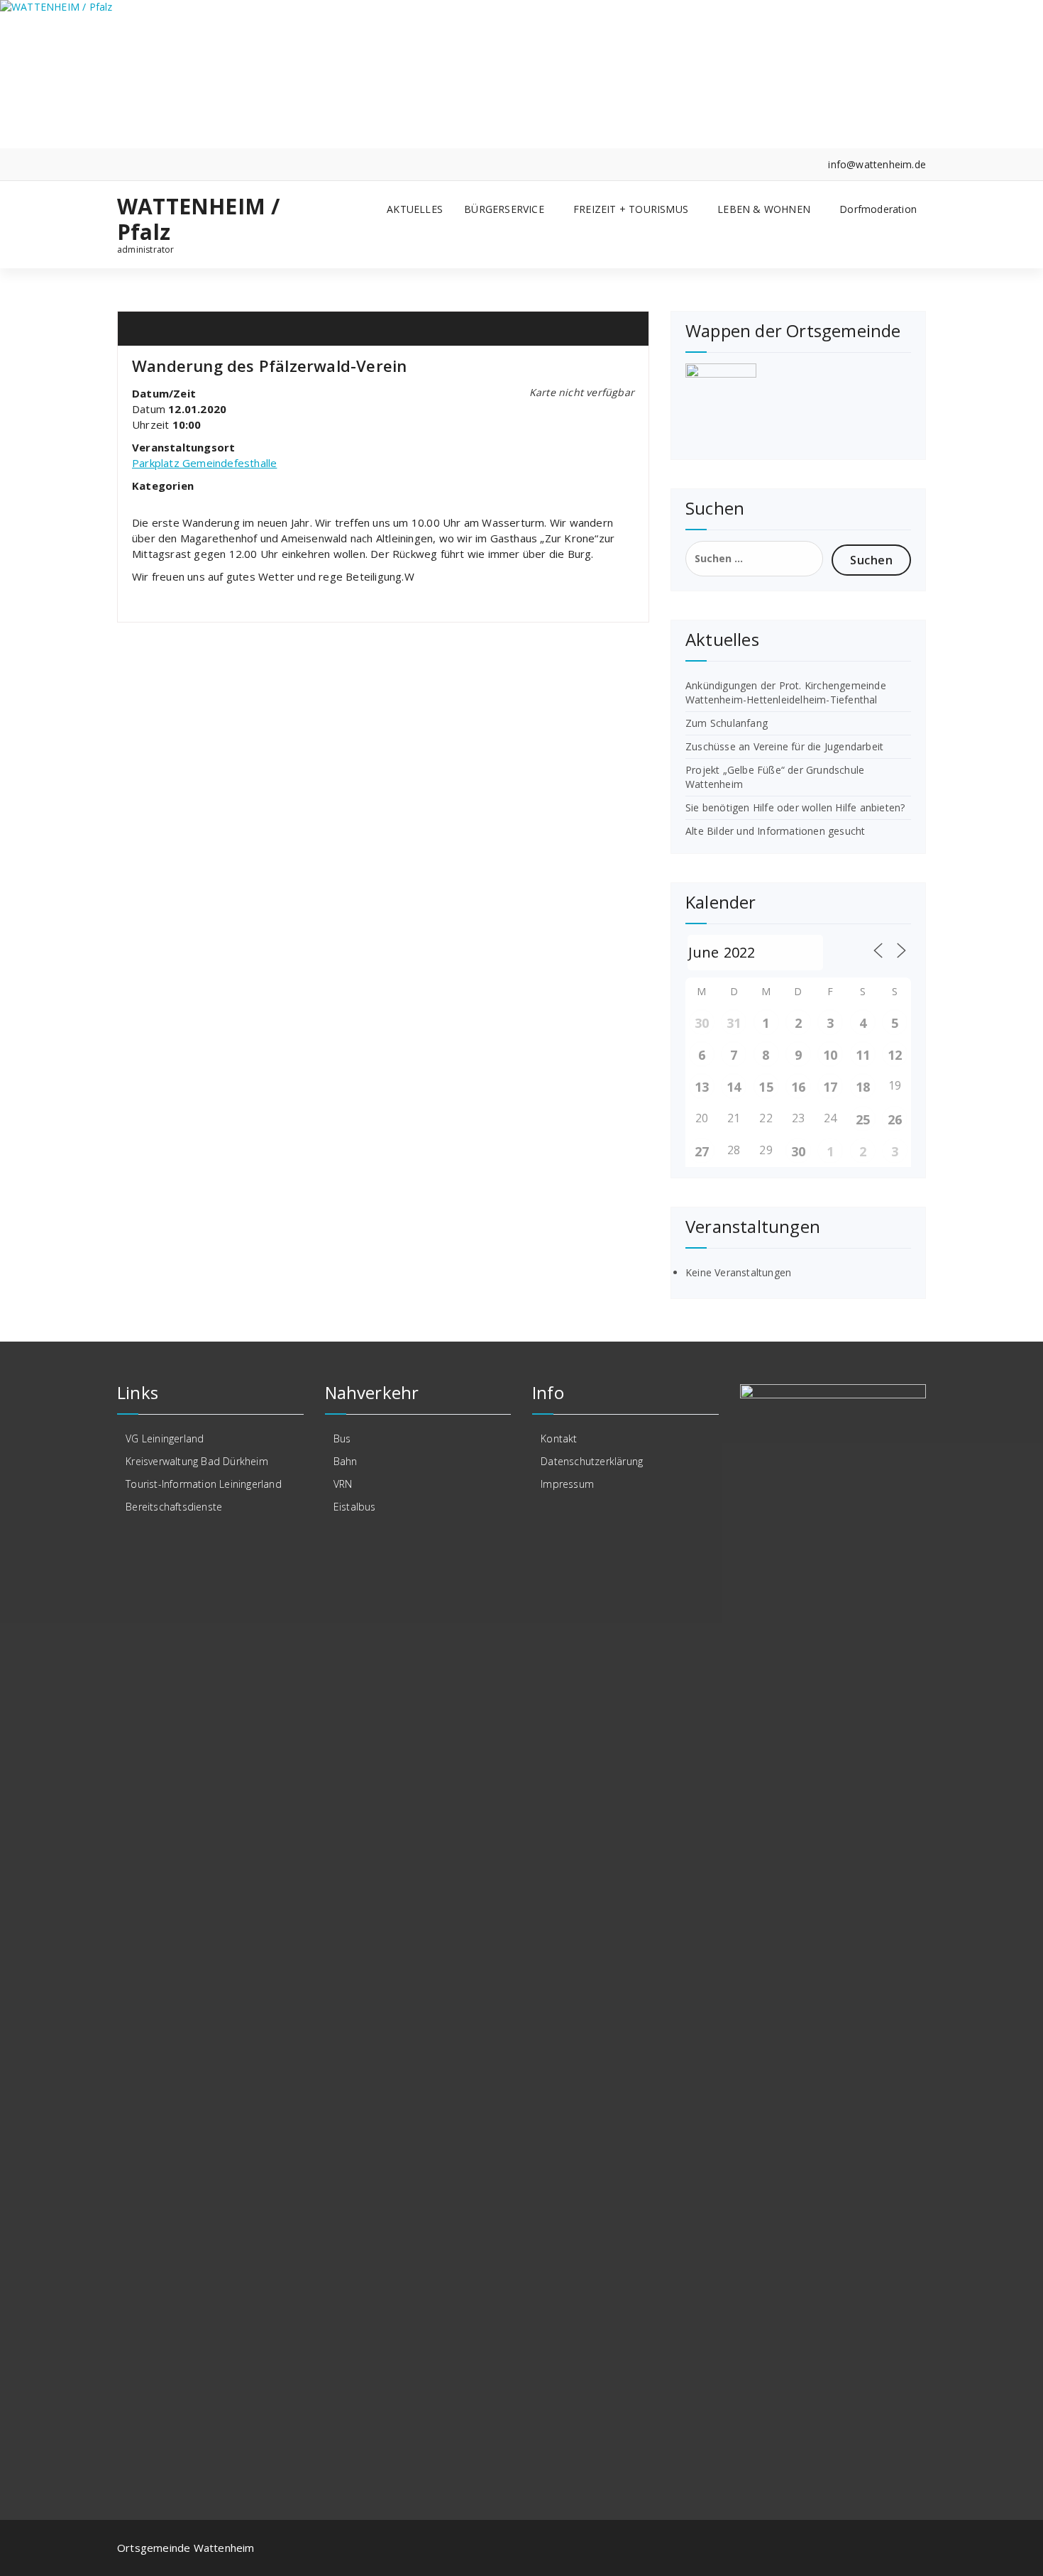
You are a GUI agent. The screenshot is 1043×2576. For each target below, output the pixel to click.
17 (830, 1087)
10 (830, 1055)
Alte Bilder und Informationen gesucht (775, 831)
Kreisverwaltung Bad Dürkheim (197, 1461)
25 (863, 1119)
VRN (343, 1484)
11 (863, 1055)
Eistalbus (355, 1507)
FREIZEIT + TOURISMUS (631, 209)
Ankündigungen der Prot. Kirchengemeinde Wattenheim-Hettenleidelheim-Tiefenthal (786, 692)
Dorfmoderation (878, 209)
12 (895, 1055)
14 (734, 1087)
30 (702, 1023)
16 (798, 1087)
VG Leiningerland (165, 1438)
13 (702, 1087)
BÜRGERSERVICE (504, 209)
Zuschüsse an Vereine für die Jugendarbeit (784, 746)
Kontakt (559, 1438)
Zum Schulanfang (727, 723)
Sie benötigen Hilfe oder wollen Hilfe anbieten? (795, 807)
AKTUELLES (415, 209)
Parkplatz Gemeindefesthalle (204, 463)
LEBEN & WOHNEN (764, 209)
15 (766, 1087)
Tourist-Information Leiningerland (204, 1484)
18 (863, 1087)
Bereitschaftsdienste (174, 1507)
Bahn (346, 1461)
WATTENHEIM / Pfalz (198, 219)
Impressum (567, 1484)
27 (702, 1151)
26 (895, 1119)
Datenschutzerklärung (592, 1461)
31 (734, 1023)
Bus (342, 1438)
